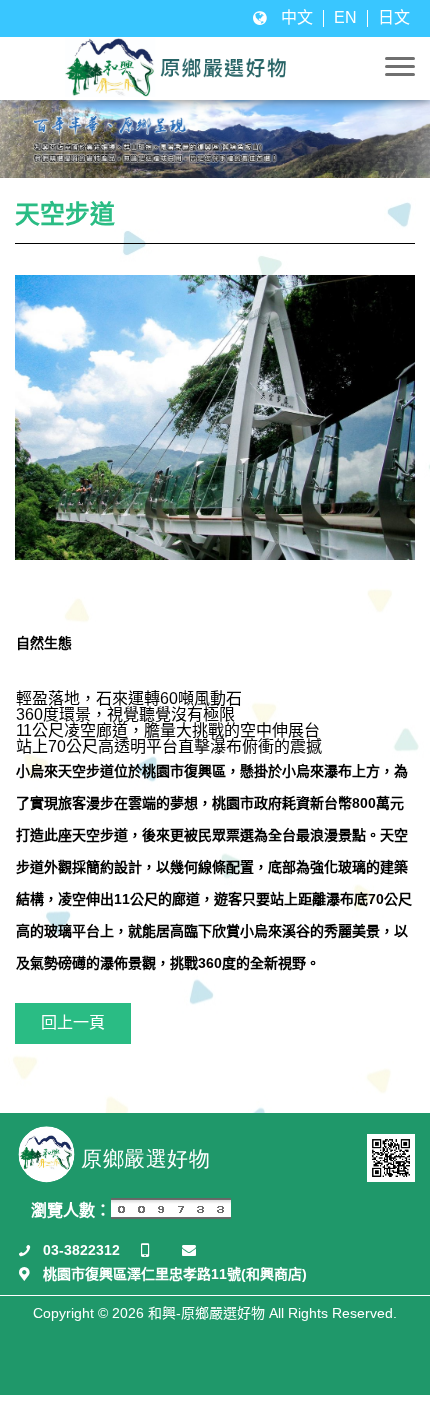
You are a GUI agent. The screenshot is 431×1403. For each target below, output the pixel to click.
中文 (297, 18)
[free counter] (171, 1214)
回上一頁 (73, 1022)
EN (345, 18)
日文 (394, 18)
